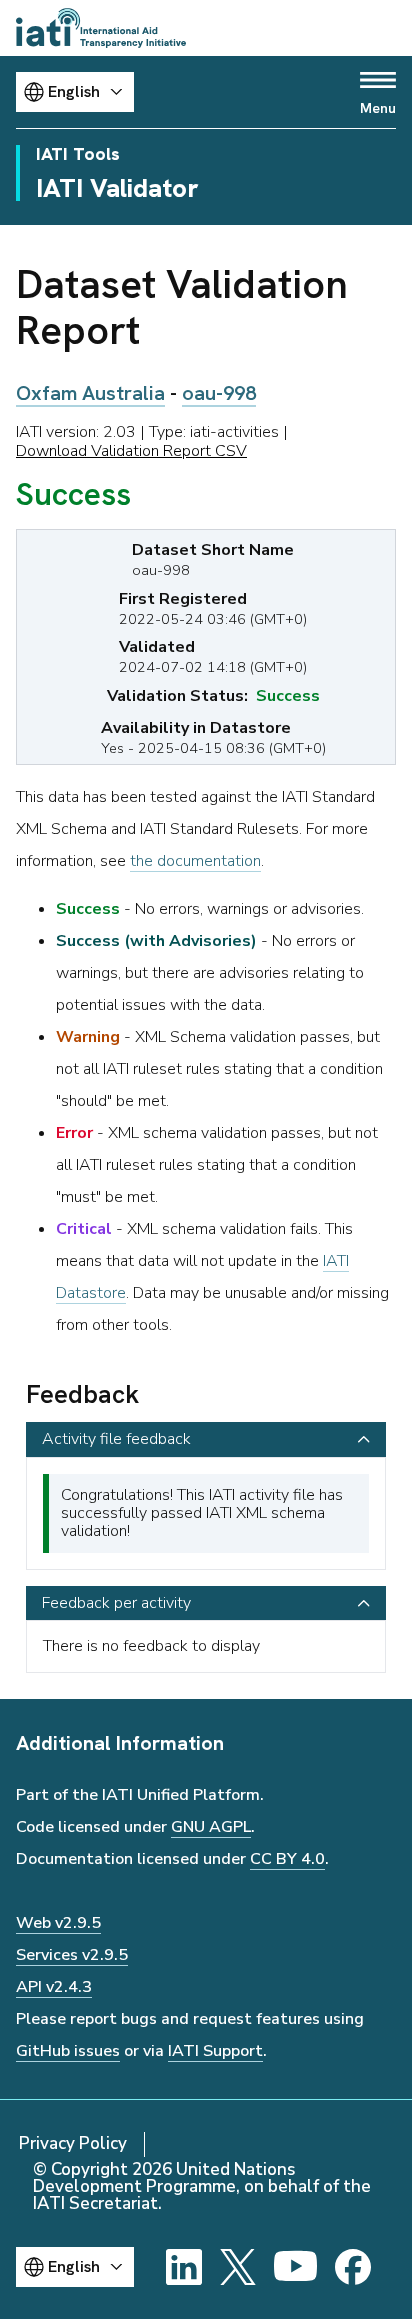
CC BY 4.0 (287, 1859)
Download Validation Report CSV (131, 451)
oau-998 (219, 393)
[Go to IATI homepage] (101, 28)
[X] (238, 2267)
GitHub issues (68, 2051)
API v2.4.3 (54, 1987)
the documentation (195, 861)
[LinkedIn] (184, 2267)
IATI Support (215, 2051)
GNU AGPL (211, 1827)
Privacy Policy (73, 2143)
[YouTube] (295, 2267)
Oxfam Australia (90, 393)
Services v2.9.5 (72, 1955)
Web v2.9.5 (58, 1923)
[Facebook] (353, 2267)
